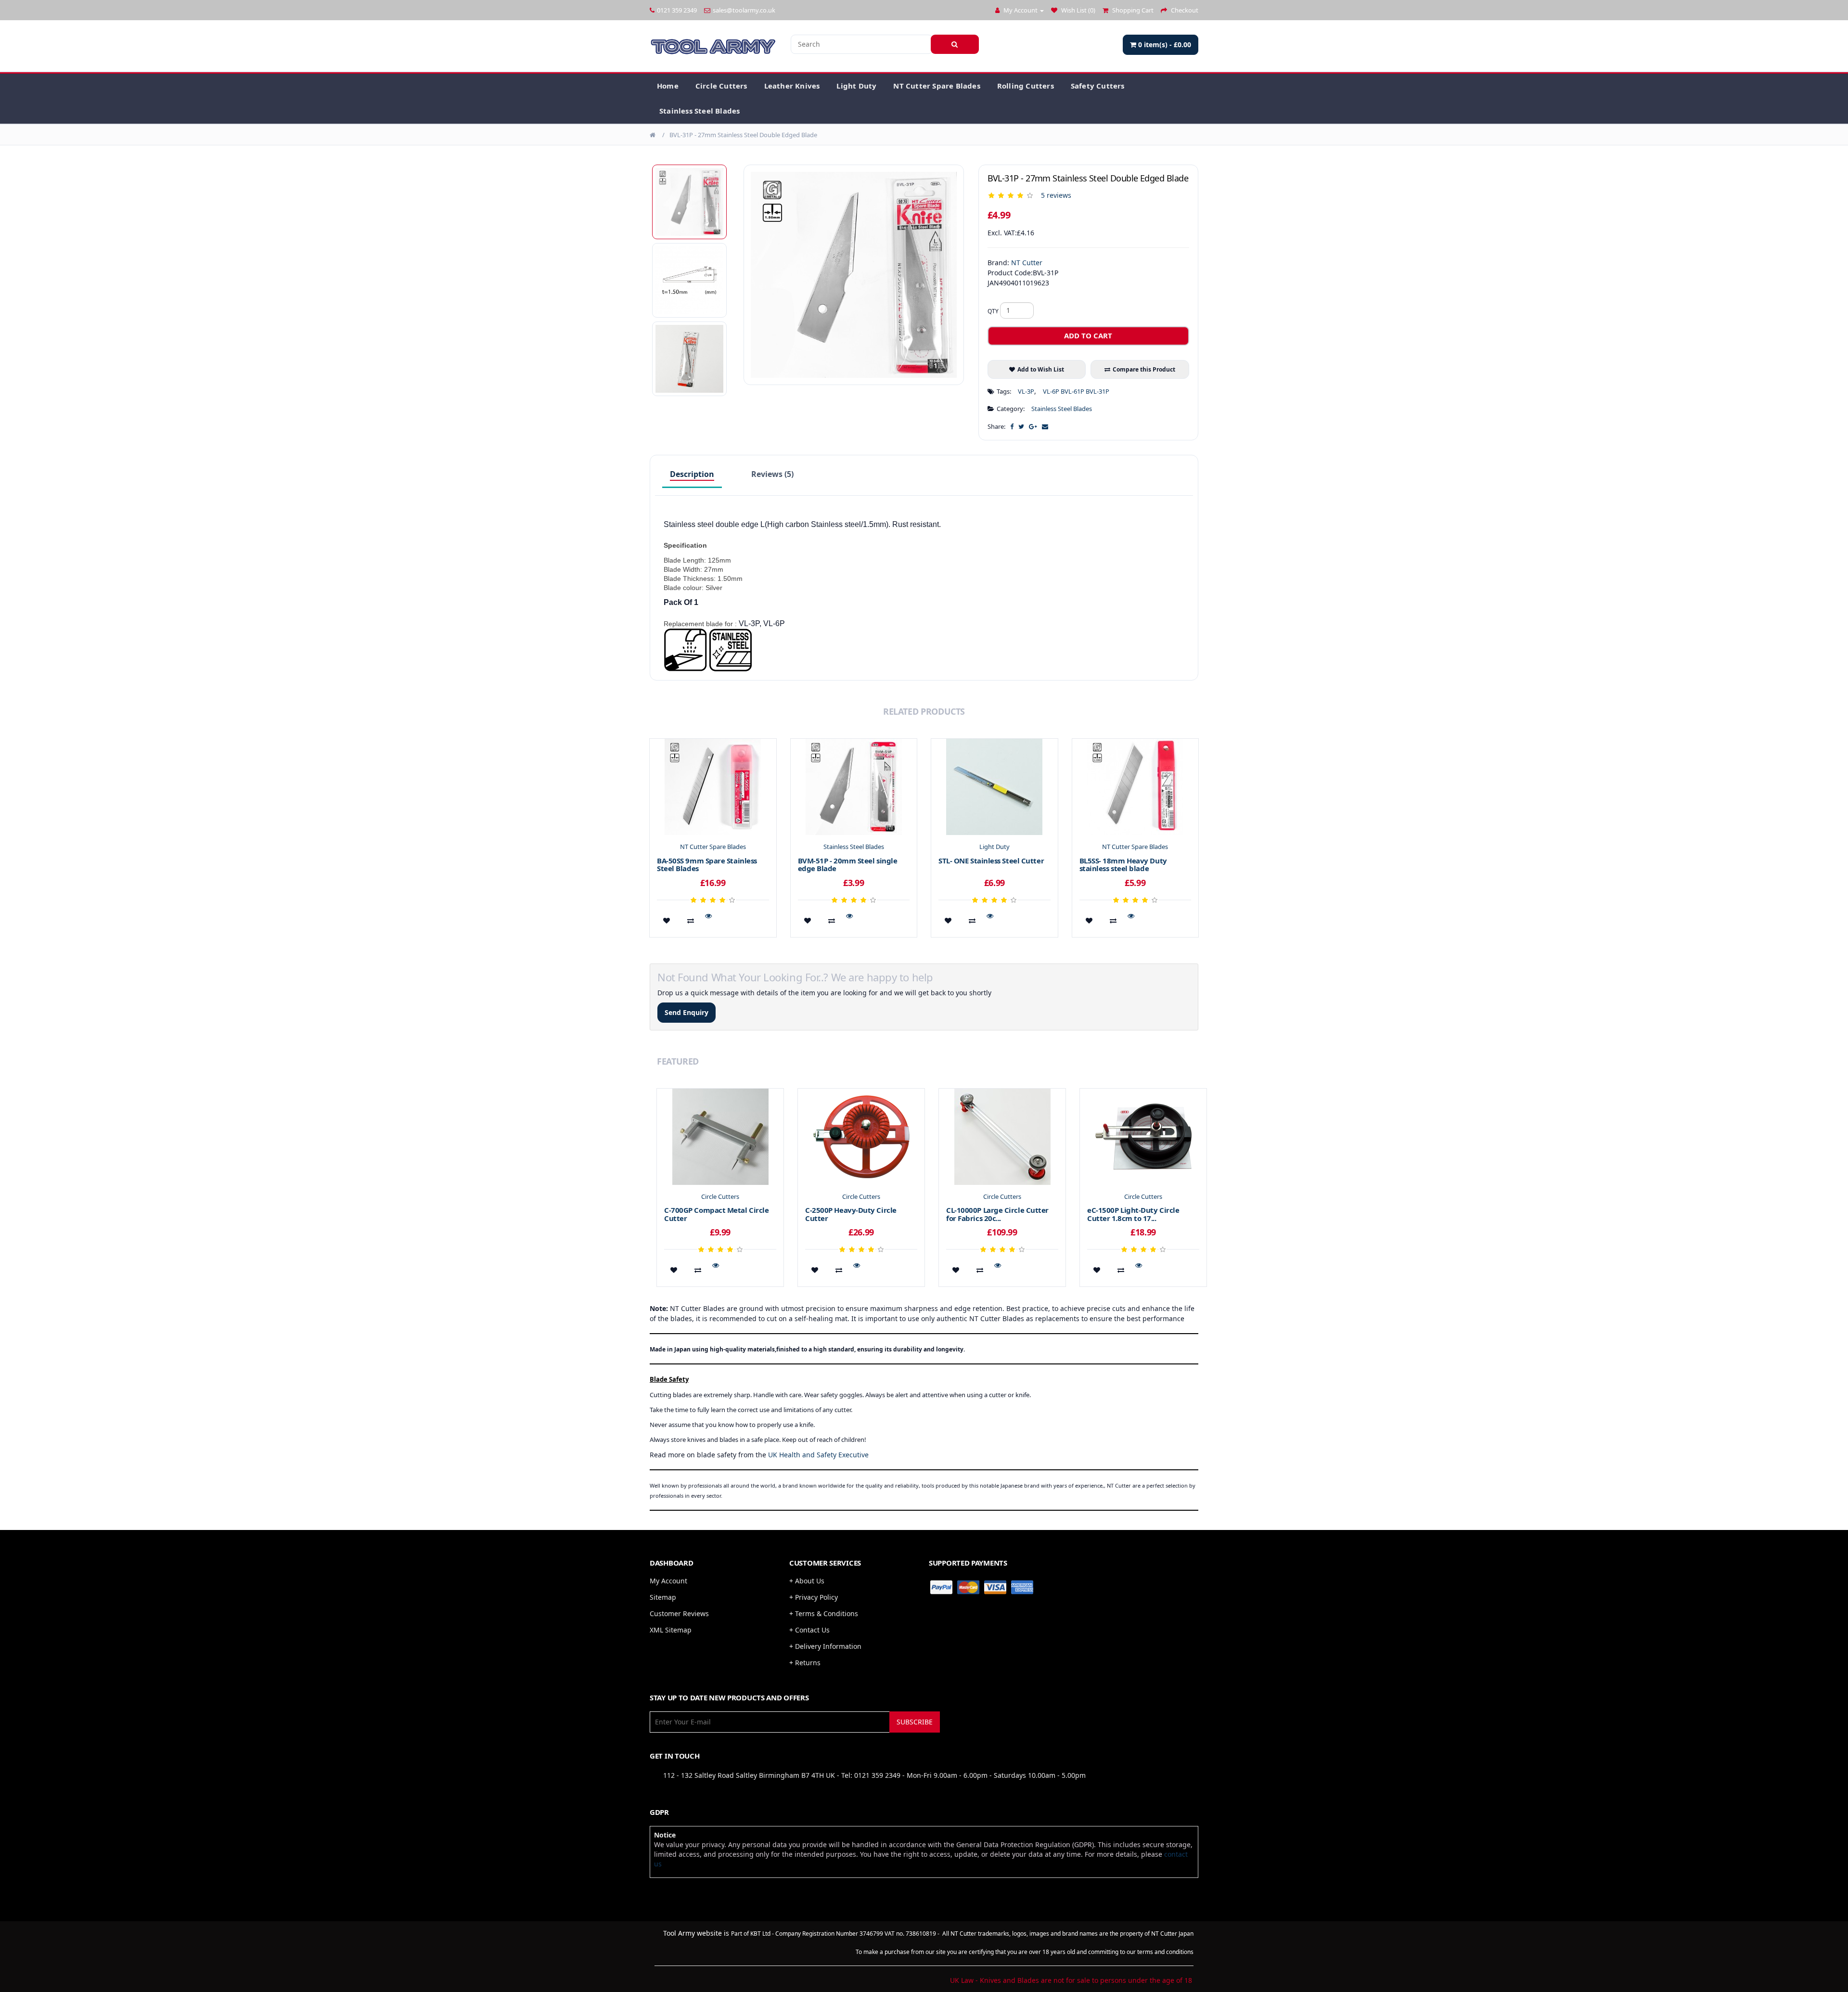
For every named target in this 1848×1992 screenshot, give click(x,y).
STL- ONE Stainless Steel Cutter (991, 861)
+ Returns (805, 1663)
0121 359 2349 (677, 10)
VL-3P (1026, 391)
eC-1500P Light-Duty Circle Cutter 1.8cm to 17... (1133, 1214)
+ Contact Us (809, 1630)
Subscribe (915, 1722)
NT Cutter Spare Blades (937, 86)
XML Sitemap (671, 1630)
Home (668, 86)
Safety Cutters (1098, 86)
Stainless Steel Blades (699, 111)
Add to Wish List (1041, 369)
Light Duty (856, 86)
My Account (668, 1581)
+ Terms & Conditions (824, 1613)
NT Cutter (1027, 263)
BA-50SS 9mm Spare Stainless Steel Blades (707, 865)
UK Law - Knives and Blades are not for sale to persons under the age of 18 (1071, 1980)
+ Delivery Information (825, 1646)
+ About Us (807, 1581)
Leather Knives (792, 86)
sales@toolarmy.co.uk (744, 10)
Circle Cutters (721, 86)
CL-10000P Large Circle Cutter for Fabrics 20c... (997, 1214)
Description (692, 474)
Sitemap (663, 1597)
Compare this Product (1144, 369)
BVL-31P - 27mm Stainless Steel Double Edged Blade (743, 135)
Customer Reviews (679, 1613)
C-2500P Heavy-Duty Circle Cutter (851, 1214)
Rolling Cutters (1026, 86)
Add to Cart (1088, 335)
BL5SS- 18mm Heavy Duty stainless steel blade (1123, 865)
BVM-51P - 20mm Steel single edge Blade (848, 865)
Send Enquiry (687, 1012)
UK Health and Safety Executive (818, 1455)
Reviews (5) (772, 474)
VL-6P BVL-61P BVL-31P (1076, 391)
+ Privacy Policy (814, 1597)
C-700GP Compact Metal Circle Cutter (716, 1214)
